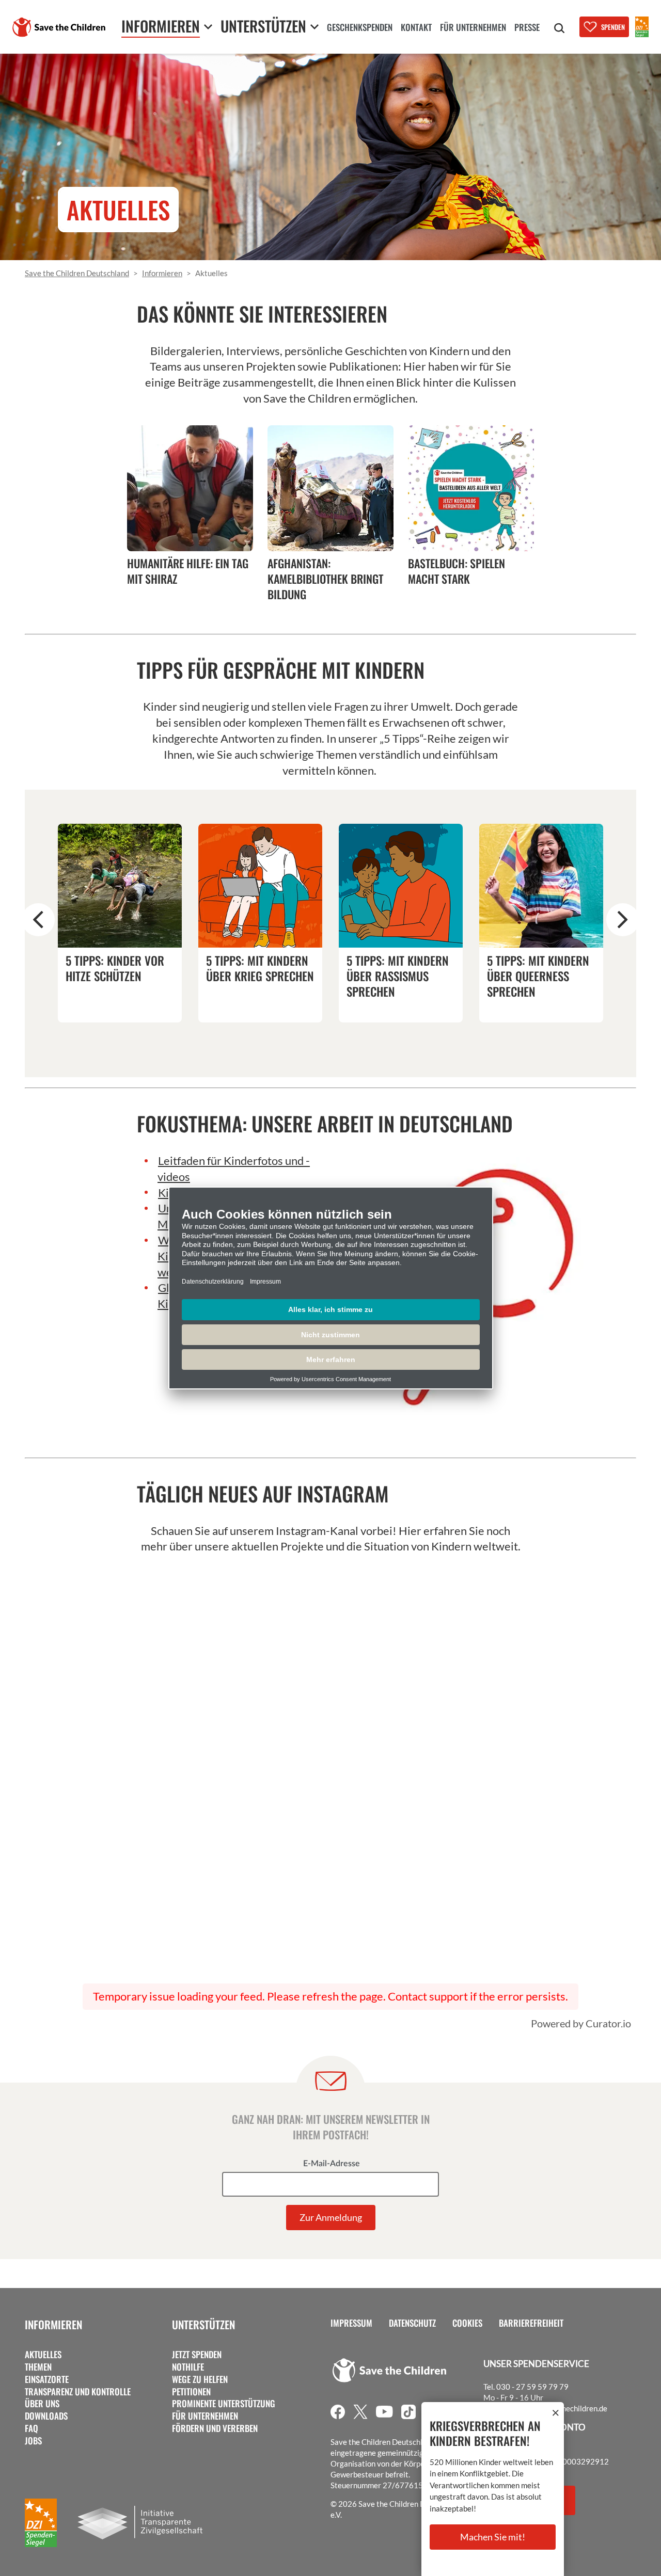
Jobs (33, 2441)
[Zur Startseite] (59, 27)
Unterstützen (203, 2324)
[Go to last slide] (38, 920)
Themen (38, 2367)
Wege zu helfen (200, 2379)
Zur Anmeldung (331, 2217)
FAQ (32, 2428)
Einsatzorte (47, 2379)
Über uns (42, 2404)
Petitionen (191, 2392)
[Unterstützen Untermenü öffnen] (314, 27)
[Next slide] (623, 920)
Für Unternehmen (205, 2416)
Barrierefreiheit (531, 2323)
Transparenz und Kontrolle (78, 2392)
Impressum (351, 2323)
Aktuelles (43, 2355)
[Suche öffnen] (559, 28)
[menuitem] (360, 28)
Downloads (46, 2416)
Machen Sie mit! (493, 2537)
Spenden (613, 27)
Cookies (467, 2323)
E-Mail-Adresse (332, 2164)
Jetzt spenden (197, 2355)
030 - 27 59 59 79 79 (532, 2387)
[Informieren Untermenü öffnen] (208, 27)
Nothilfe (188, 2367)
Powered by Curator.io (581, 2023)
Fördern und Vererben (215, 2428)
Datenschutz (412, 2323)
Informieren (53, 2324)
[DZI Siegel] (642, 27)
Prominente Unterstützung (224, 2404)
